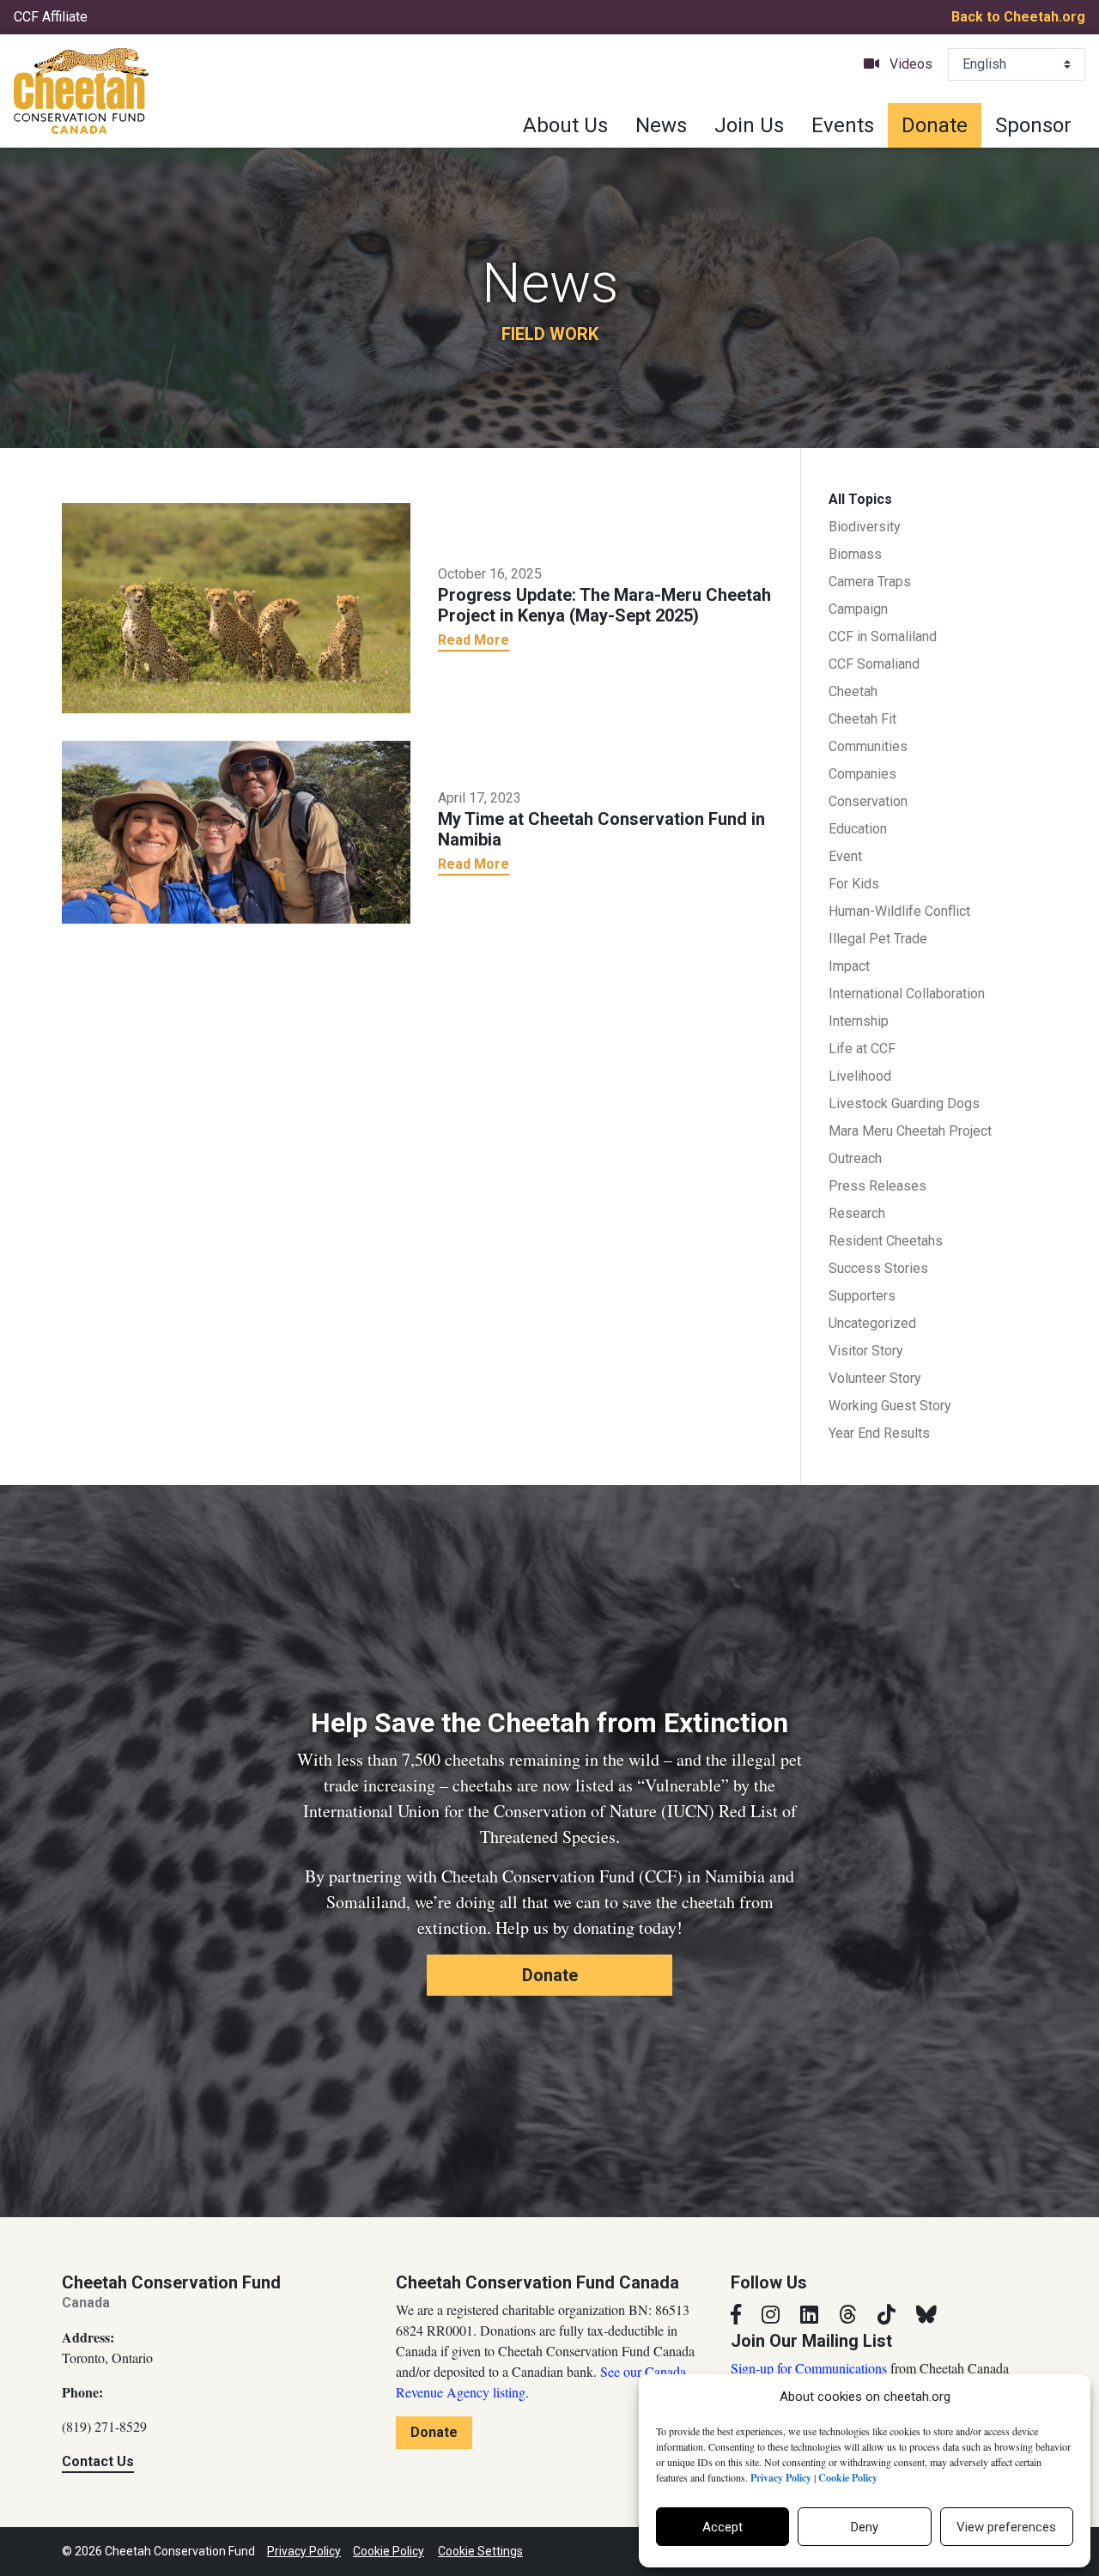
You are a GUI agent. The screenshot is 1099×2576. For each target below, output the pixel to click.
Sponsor (1033, 125)
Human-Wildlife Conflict (899, 911)
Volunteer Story (875, 1378)
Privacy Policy (304, 2551)
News (661, 125)
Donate (935, 125)
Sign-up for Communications (809, 2368)
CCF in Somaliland (883, 636)
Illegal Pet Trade (878, 939)
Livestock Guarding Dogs (904, 1103)
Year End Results (879, 1433)
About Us (565, 125)
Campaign (858, 609)
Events (843, 125)
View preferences (1006, 2527)
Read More (474, 640)
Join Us (749, 125)
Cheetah (853, 691)
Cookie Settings (480, 2551)
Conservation (868, 801)
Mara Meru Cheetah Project (910, 1131)
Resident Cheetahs (886, 1241)
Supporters (862, 1296)
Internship (859, 1021)
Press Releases (877, 1186)
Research (857, 1213)
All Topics (860, 499)
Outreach (855, 1158)
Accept (723, 2527)
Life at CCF (862, 1049)
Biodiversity (865, 527)
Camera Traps (870, 582)
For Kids (854, 884)
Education (858, 829)
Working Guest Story (890, 1406)
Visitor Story (866, 1351)
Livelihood (860, 1076)
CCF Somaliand (874, 664)
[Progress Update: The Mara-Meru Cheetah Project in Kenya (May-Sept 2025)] (236, 607)
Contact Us (98, 2461)
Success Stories (878, 1268)
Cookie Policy (389, 2551)
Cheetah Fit (862, 719)
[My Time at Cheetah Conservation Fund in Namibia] (236, 830)
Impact (849, 966)
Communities (868, 746)
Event (845, 856)
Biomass (855, 554)
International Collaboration (907, 994)
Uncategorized (872, 1323)
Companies (862, 774)
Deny (865, 2527)
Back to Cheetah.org (1018, 17)
